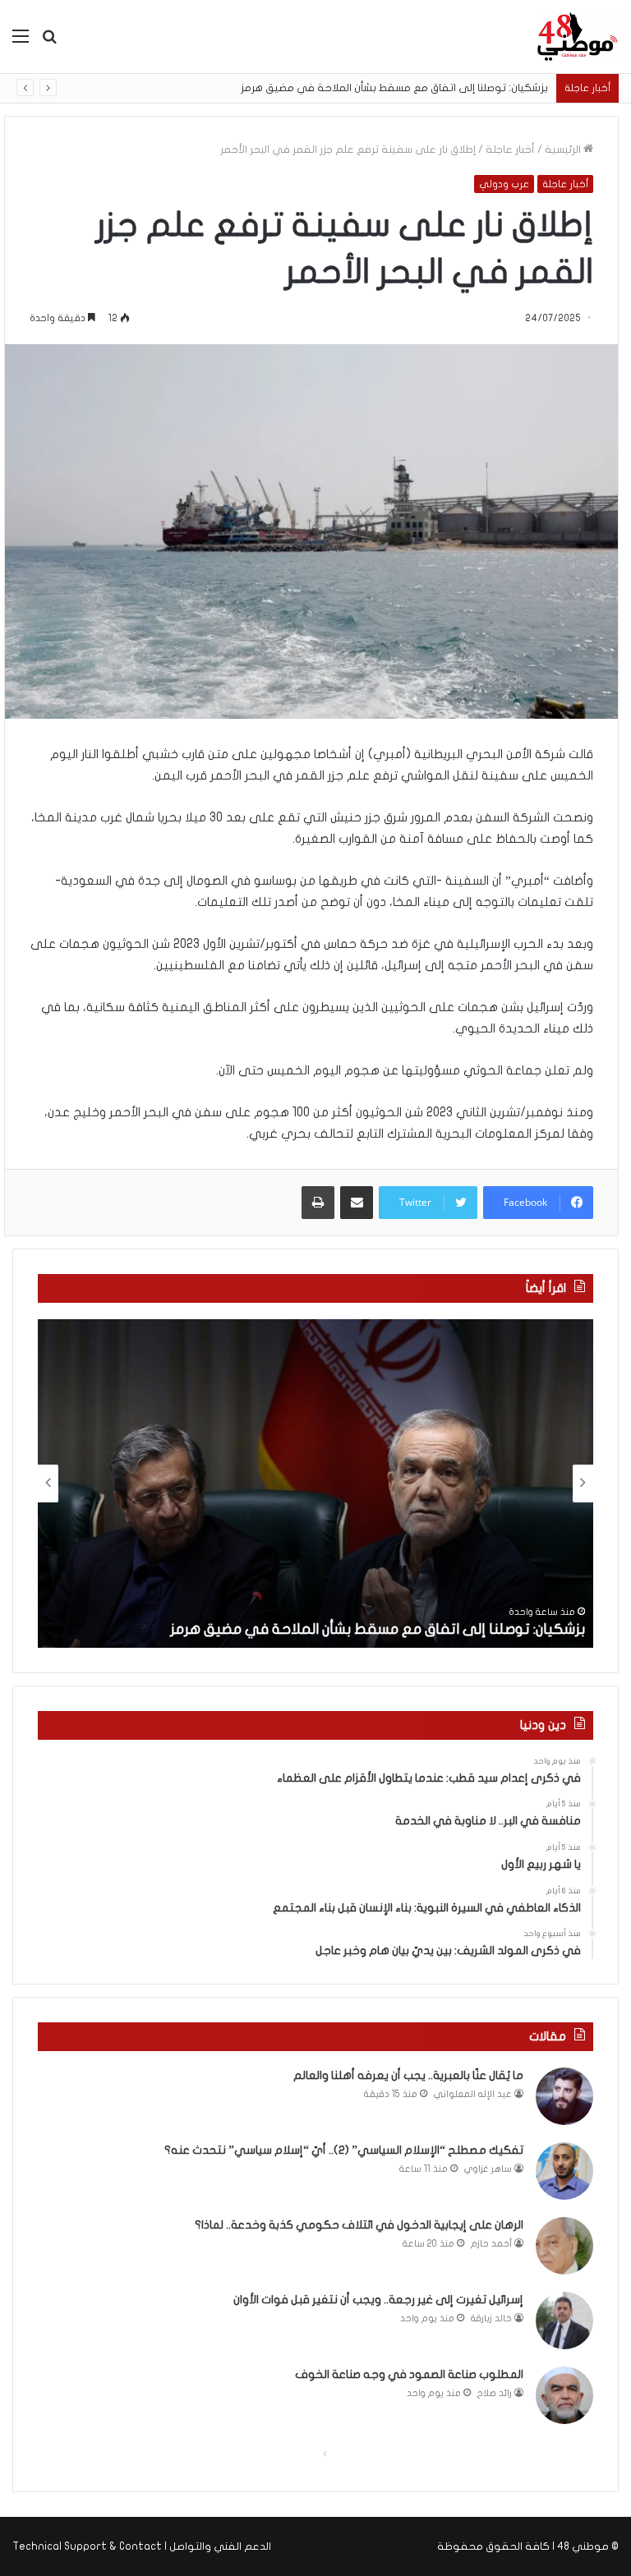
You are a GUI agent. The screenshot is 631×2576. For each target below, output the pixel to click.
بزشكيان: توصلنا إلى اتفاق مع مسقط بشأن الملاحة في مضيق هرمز (395, 88)
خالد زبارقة (491, 2318)
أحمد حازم (491, 2244)
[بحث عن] (49, 42)
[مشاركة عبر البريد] (357, 1203)
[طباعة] (318, 1203)
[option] (315, 1483)
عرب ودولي (504, 184)
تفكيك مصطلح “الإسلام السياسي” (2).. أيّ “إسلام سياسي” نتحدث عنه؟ (344, 2150)
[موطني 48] (578, 37)
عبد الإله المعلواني (473, 2094)
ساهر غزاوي (488, 2169)
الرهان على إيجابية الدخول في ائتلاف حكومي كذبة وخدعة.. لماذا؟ (359, 2225)
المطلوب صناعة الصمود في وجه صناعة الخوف (409, 2374)
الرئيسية (564, 149)
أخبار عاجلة (510, 149)
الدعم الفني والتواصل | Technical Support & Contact (142, 2546)
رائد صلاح (495, 2393)
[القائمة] (21, 42)
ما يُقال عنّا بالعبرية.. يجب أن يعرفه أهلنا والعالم (408, 2075)
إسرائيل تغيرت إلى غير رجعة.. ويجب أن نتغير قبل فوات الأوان (378, 2300)
